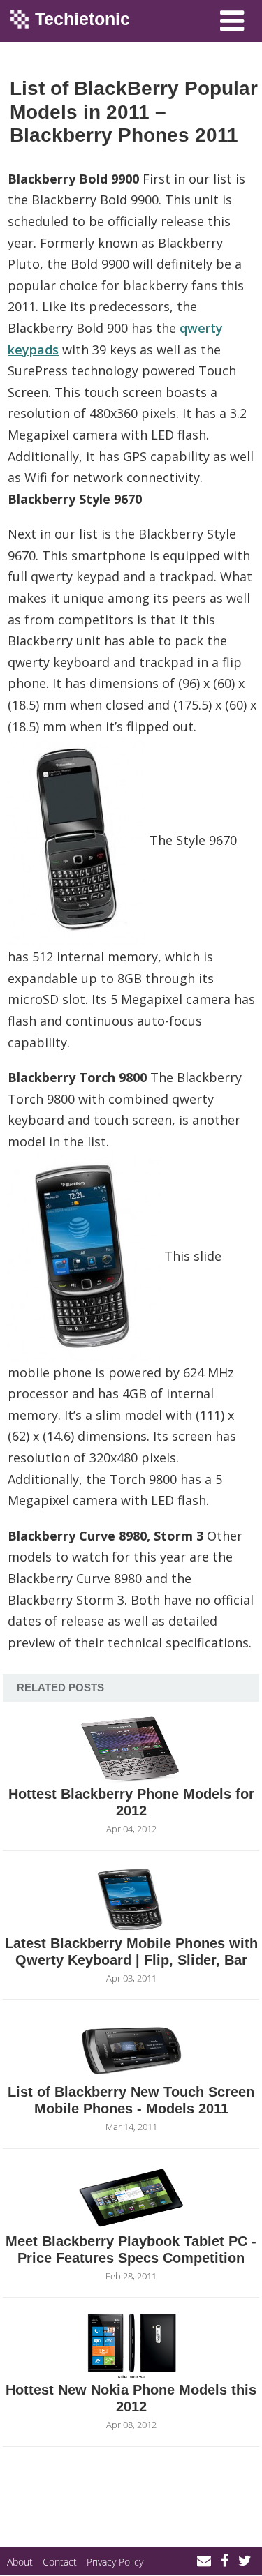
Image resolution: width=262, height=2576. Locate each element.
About (20, 2562)
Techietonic (82, 19)
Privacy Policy (115, 2562)
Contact (60, 2562)
